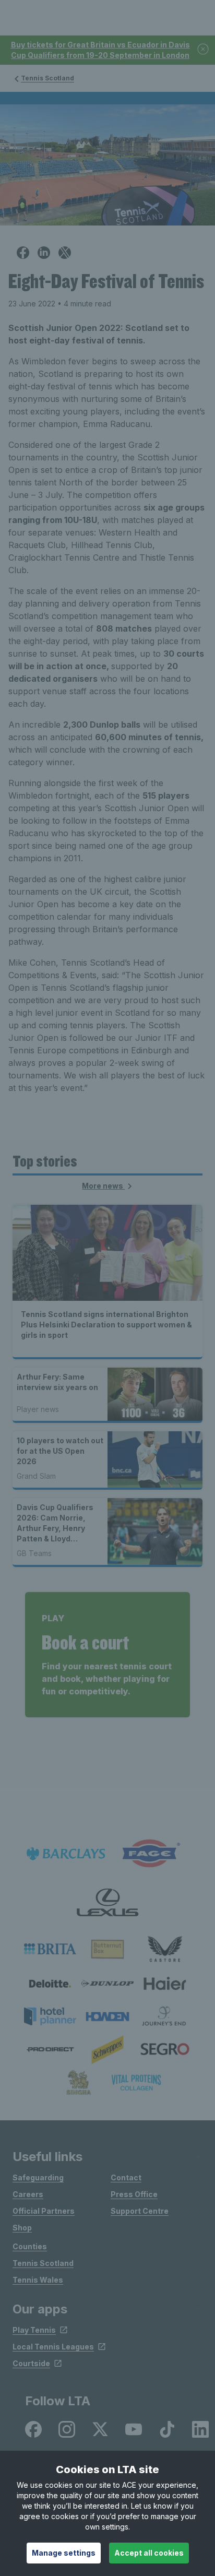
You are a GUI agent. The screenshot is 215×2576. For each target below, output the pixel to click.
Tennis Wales (38, 2280)
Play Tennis (34, 2330)
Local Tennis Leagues (53, 2347)
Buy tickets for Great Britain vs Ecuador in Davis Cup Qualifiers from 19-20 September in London (100, 50)
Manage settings (64, 2553)
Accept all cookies (149, 2553)
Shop (22, 2228)
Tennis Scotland (47, 78)
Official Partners (44, 2211)
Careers (28, 2194)
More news (103, 1186)
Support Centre (140, 2211)
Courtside (31, 2363)
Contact (126, 2177)
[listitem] (50, 1949)
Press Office (134, 2194)
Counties (30, 2246)
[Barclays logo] (66, 1854)
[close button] (204, 50)
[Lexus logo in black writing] (107, 1902)
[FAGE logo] (149, 1854)
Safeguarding (38, 2177)
